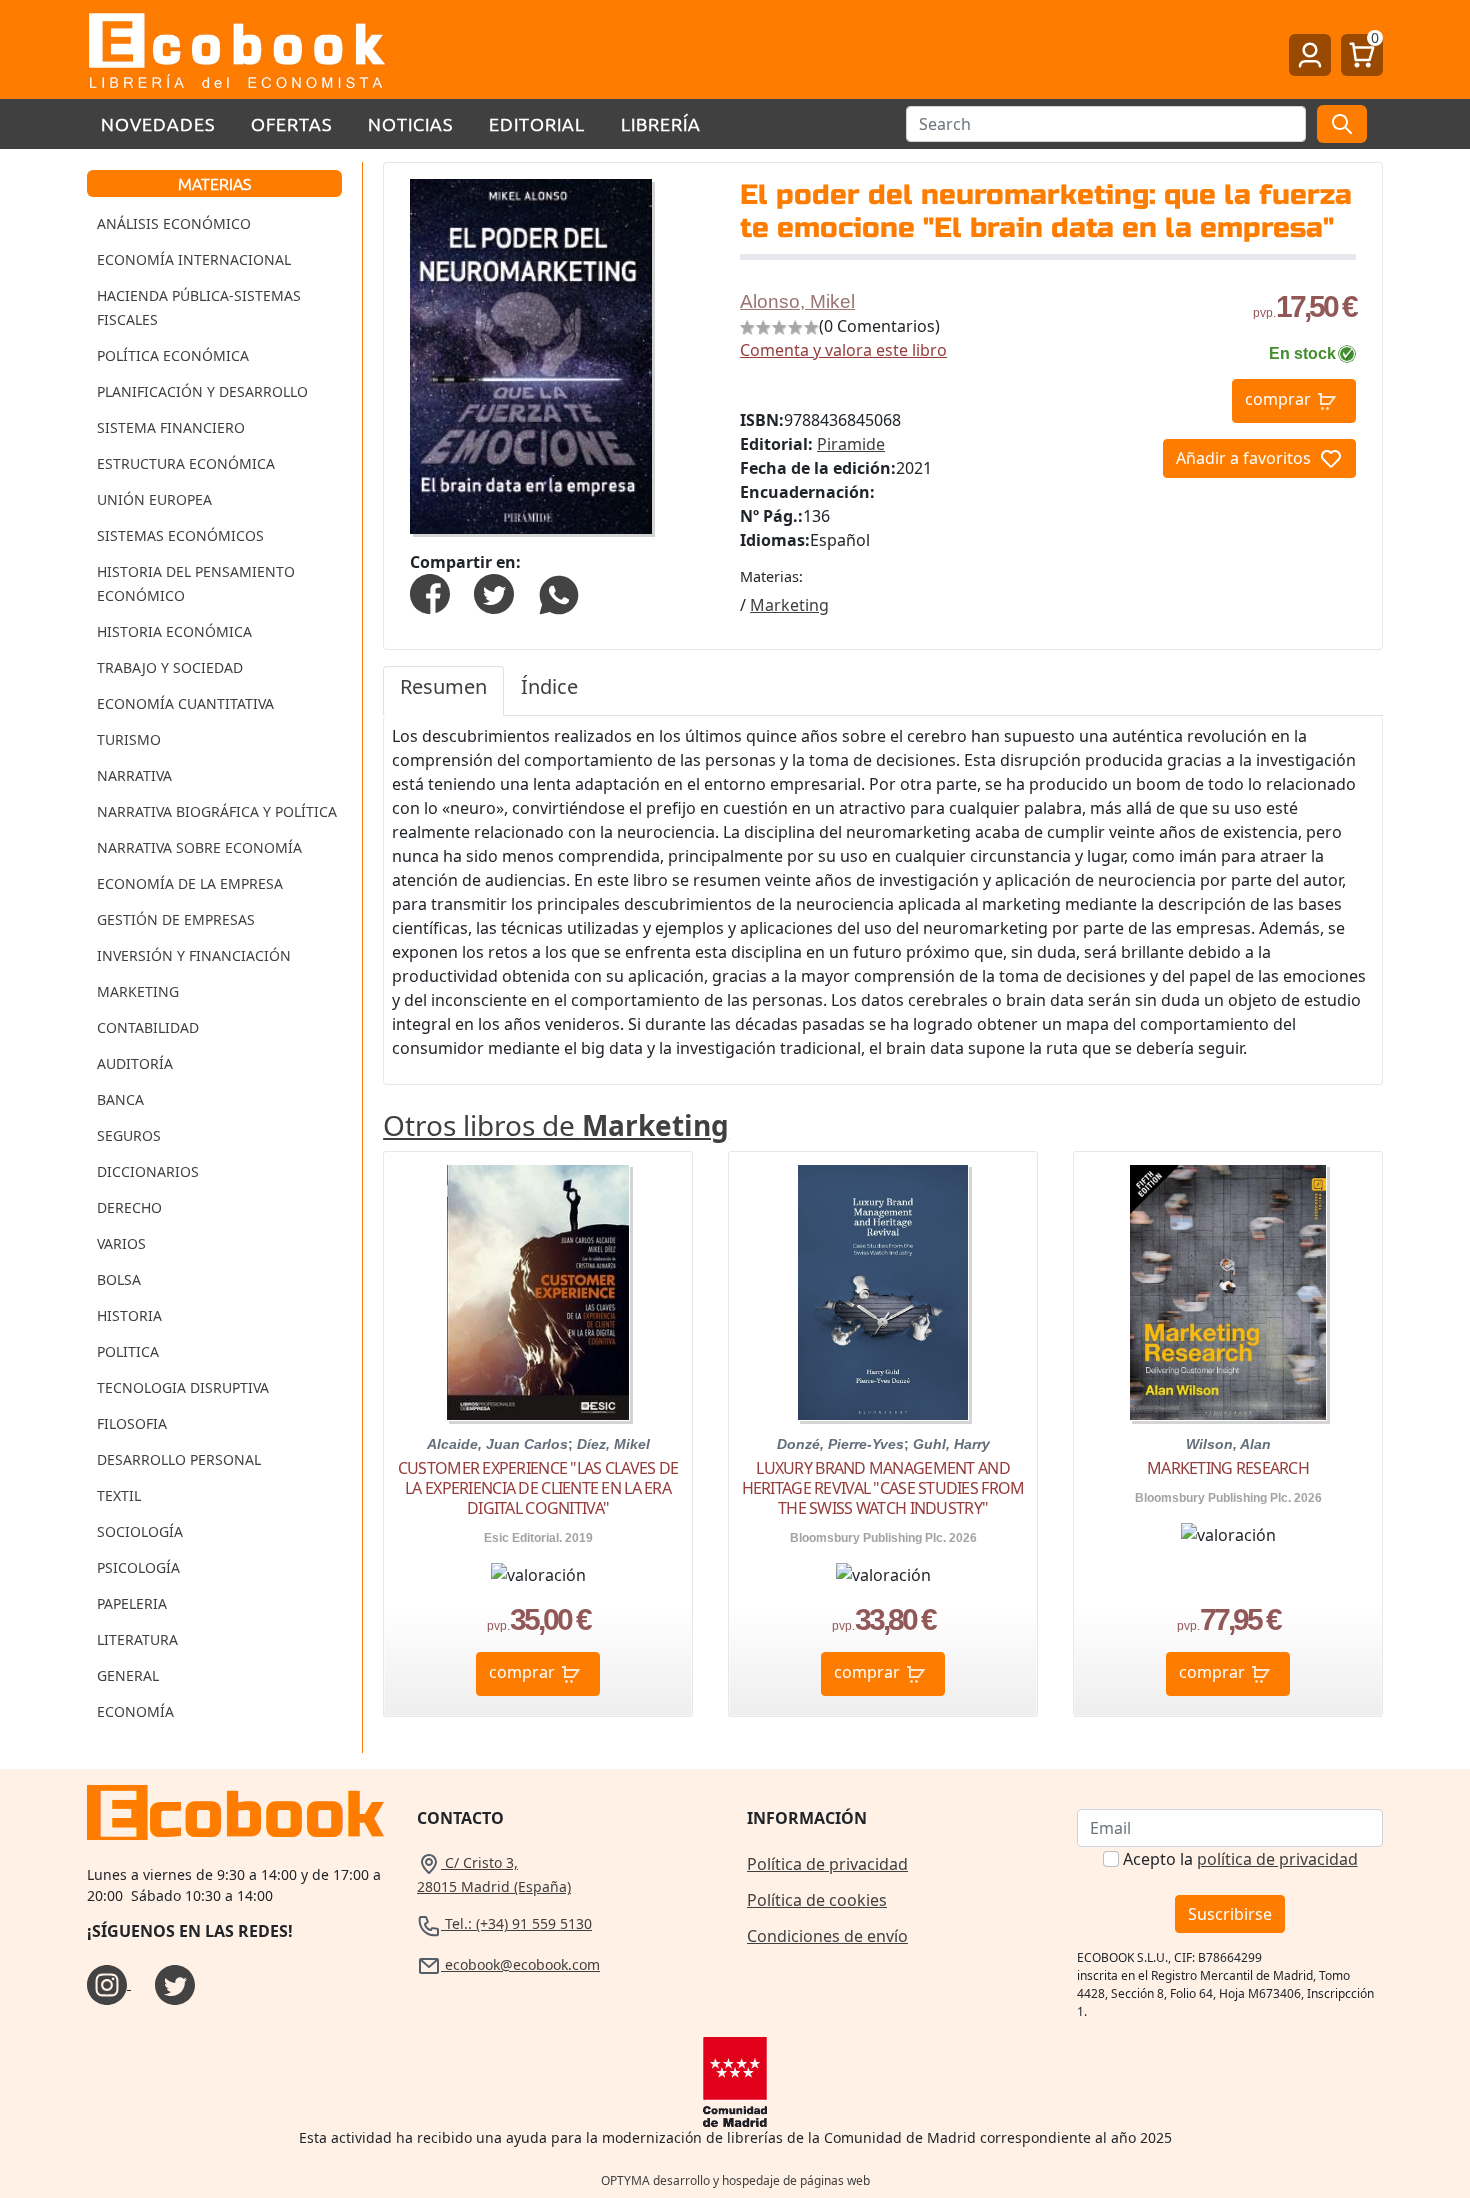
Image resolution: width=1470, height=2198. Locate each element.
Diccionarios (148, 1171)
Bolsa (119, 1279)
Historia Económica (174, 631)
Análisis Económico (174, 223)
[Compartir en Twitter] (494, 592)
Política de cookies (817, 1900)
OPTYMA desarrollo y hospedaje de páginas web (735, 2180)
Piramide (851, 444)
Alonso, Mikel (797, 301)
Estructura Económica (186, 463)
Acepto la (1240, 1859)
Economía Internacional (194, 259)
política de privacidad (1277, 1859)
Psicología (138, 1567)
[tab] (443, 691)
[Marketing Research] (1228, 1292)
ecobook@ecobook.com (520, 1964)
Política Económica (173, 355)
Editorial (537, 123)
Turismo (129, 739)
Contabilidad (148, 1027)
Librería (661, 123)
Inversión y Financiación (194, 955)
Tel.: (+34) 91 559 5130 (516, 1923)
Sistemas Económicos (180, 535)
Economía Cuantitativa (185, 703)
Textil (119, 1495)
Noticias (410, 123)
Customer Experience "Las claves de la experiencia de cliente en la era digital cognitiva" (538, 1488)
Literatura (137, 1639)
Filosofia (132, 1423)
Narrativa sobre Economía (199, 847)
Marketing (138, 991)
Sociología (140, 1531)
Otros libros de (556, 1125)
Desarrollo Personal (179, 1459)
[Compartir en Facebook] (430, 592)
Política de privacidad (827, 1864)
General (128, 1675)
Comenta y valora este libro (843, 350)
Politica (128, 1351)
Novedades (158, 123)
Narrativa (134, 775)
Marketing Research (1228, 1468)
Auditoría (135, 1063)
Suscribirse (1230, 1914)
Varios (121, 1243)
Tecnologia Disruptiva (183, 1387)
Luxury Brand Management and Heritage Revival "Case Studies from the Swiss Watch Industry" (883, 1488)
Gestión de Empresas (176, 919)
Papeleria (132, 1603)
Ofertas (291, 123)
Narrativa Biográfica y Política (217, 811)
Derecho (129, 1207)
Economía (135, 1711)
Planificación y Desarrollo (202, 391)
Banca (120, 1099)
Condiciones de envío (827, 1936)
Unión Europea (154, 499)
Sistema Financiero (171, 427)
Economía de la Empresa (190, 883)
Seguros (129, 1135)
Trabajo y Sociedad (170, 667)
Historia (129, 1315)
